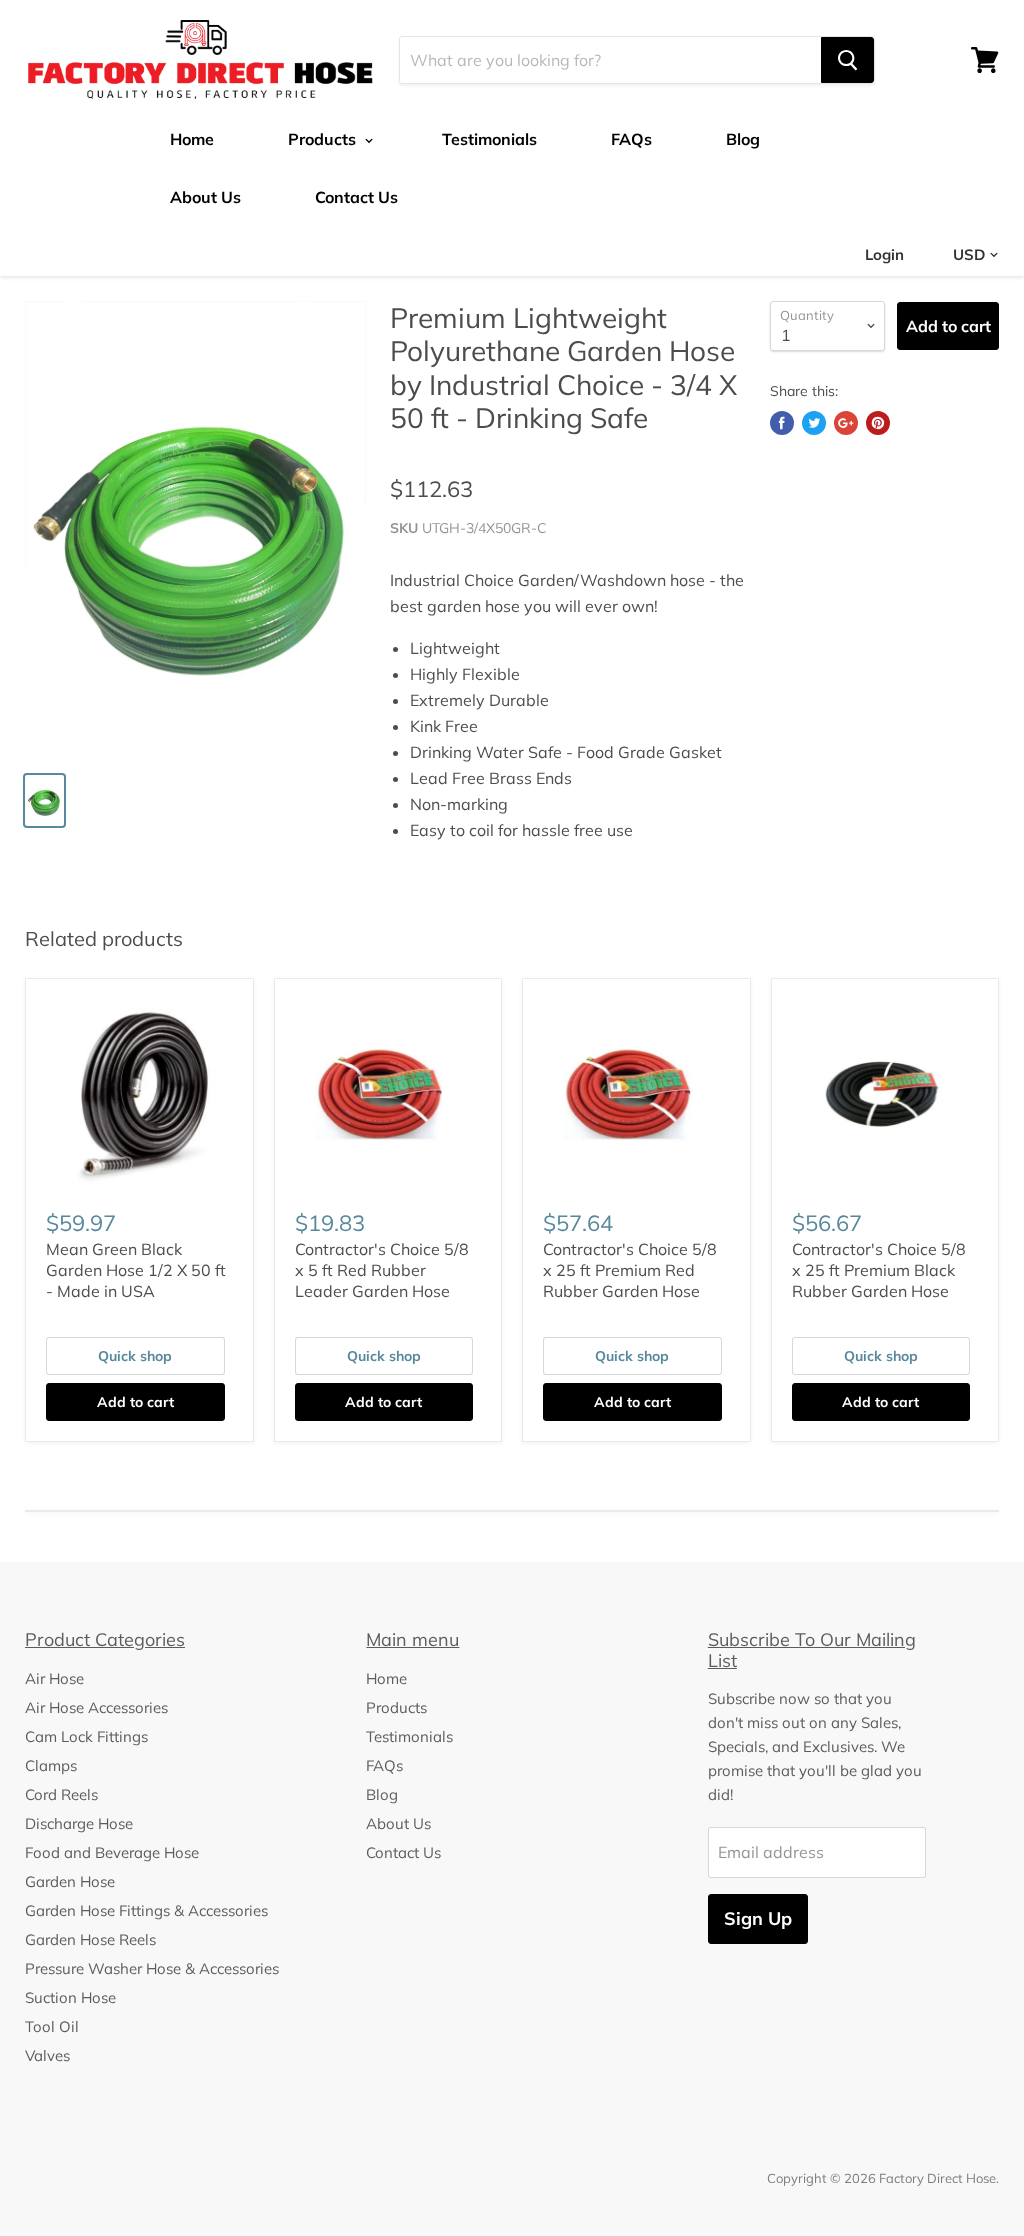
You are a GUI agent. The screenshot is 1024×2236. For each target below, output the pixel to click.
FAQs (631, 139)
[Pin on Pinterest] (878, 423)
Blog (743, 139)
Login (884, 254)
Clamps (51, 1765)
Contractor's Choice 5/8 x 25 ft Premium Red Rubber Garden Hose (630, 1270)
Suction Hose (70, 1997)
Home (192, 139)
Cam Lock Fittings (86, 1736)
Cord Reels (61, 1794)
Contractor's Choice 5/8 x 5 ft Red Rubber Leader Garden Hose (382, 1270)
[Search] (847, 60)
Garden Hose (70, 1881)
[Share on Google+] (846, 423)
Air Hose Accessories (96, 1707)
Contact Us (356, 197)
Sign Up (758, 1918)
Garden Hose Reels (90, 1939)
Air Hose (54, 1678)
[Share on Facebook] (782, 423)
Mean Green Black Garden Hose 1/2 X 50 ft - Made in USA (136, 1270)
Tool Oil (52, 2026)
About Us (205, 197)
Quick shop (135, 1356)
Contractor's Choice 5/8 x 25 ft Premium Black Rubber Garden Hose (879, 1270)
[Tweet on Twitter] (814, 423)
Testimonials (489, 139)
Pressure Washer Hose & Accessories (152, 1968)
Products (324, 139)
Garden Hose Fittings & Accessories (146, 1910)
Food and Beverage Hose (112, 1852)
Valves (47, 2055)
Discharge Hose (79, 1823)
